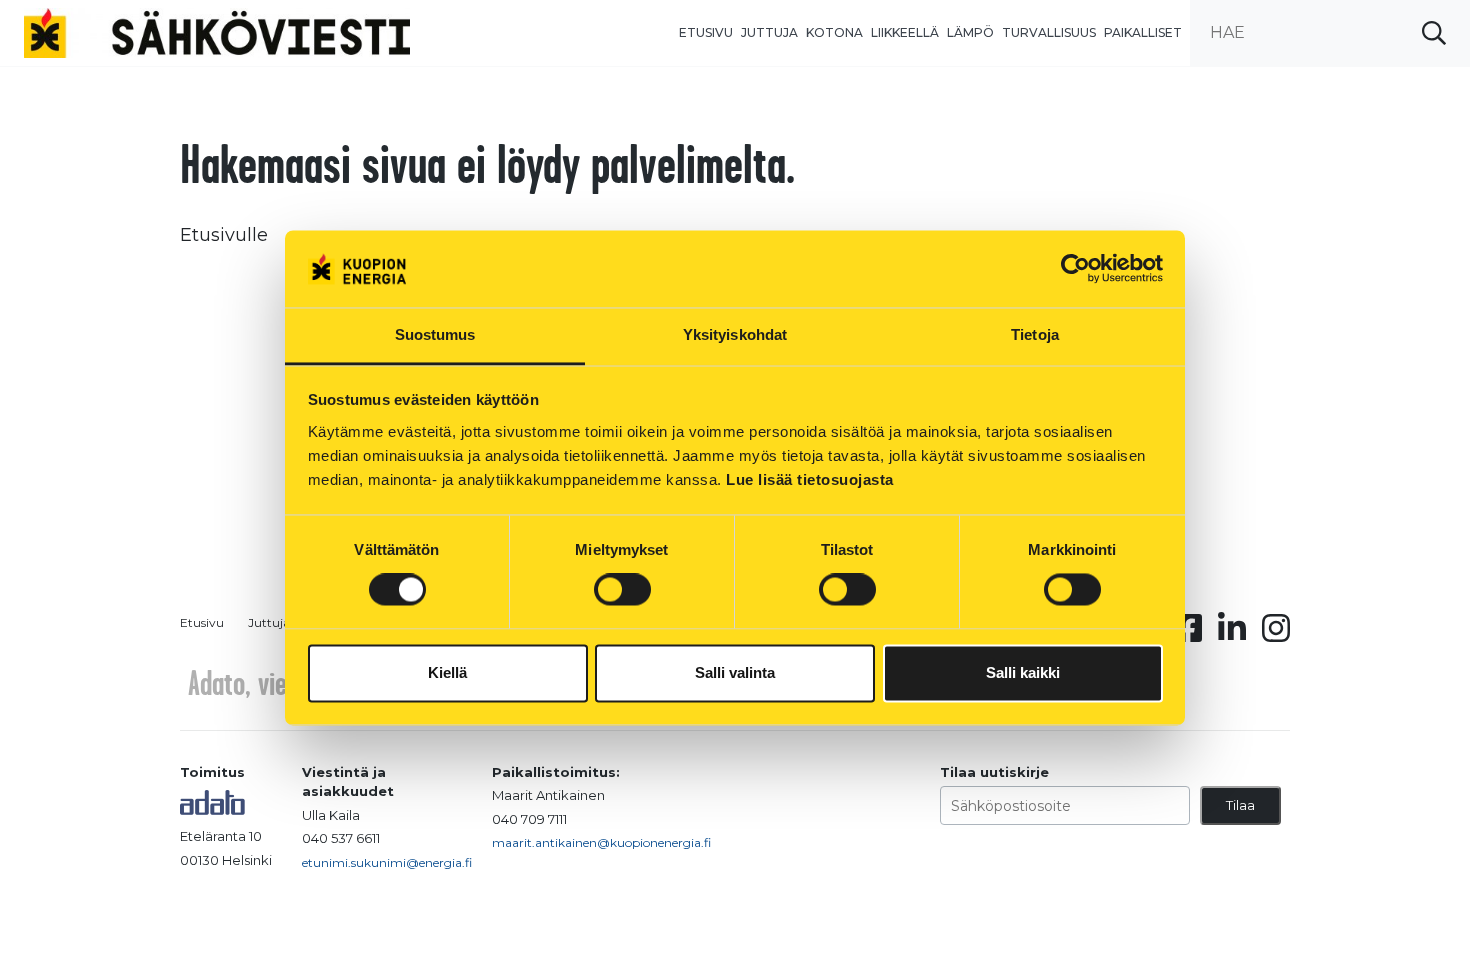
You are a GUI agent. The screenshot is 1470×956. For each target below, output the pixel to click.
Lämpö (970, 32)
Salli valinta (735, 672)
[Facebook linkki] (1188, 634)
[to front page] (217, 31)
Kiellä (447, 672)
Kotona (834, 32)
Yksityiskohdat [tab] (735, 334)
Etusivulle (224, 235)
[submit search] (1434, 33)
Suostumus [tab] (435, 334)
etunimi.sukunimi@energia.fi (387, 862)
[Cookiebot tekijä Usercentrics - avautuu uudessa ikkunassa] (1075, 269)
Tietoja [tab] (1035, 334)
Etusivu (706, 32)
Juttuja (769, 32)
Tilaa (1240, 805)
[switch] (622, 590)
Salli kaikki (1023, 672)
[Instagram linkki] (1276, 634)
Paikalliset (1143, 32)
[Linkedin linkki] (1232, 634)
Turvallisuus (1049, 32)
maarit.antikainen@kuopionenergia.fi (601, 842)
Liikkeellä (905, 32)
